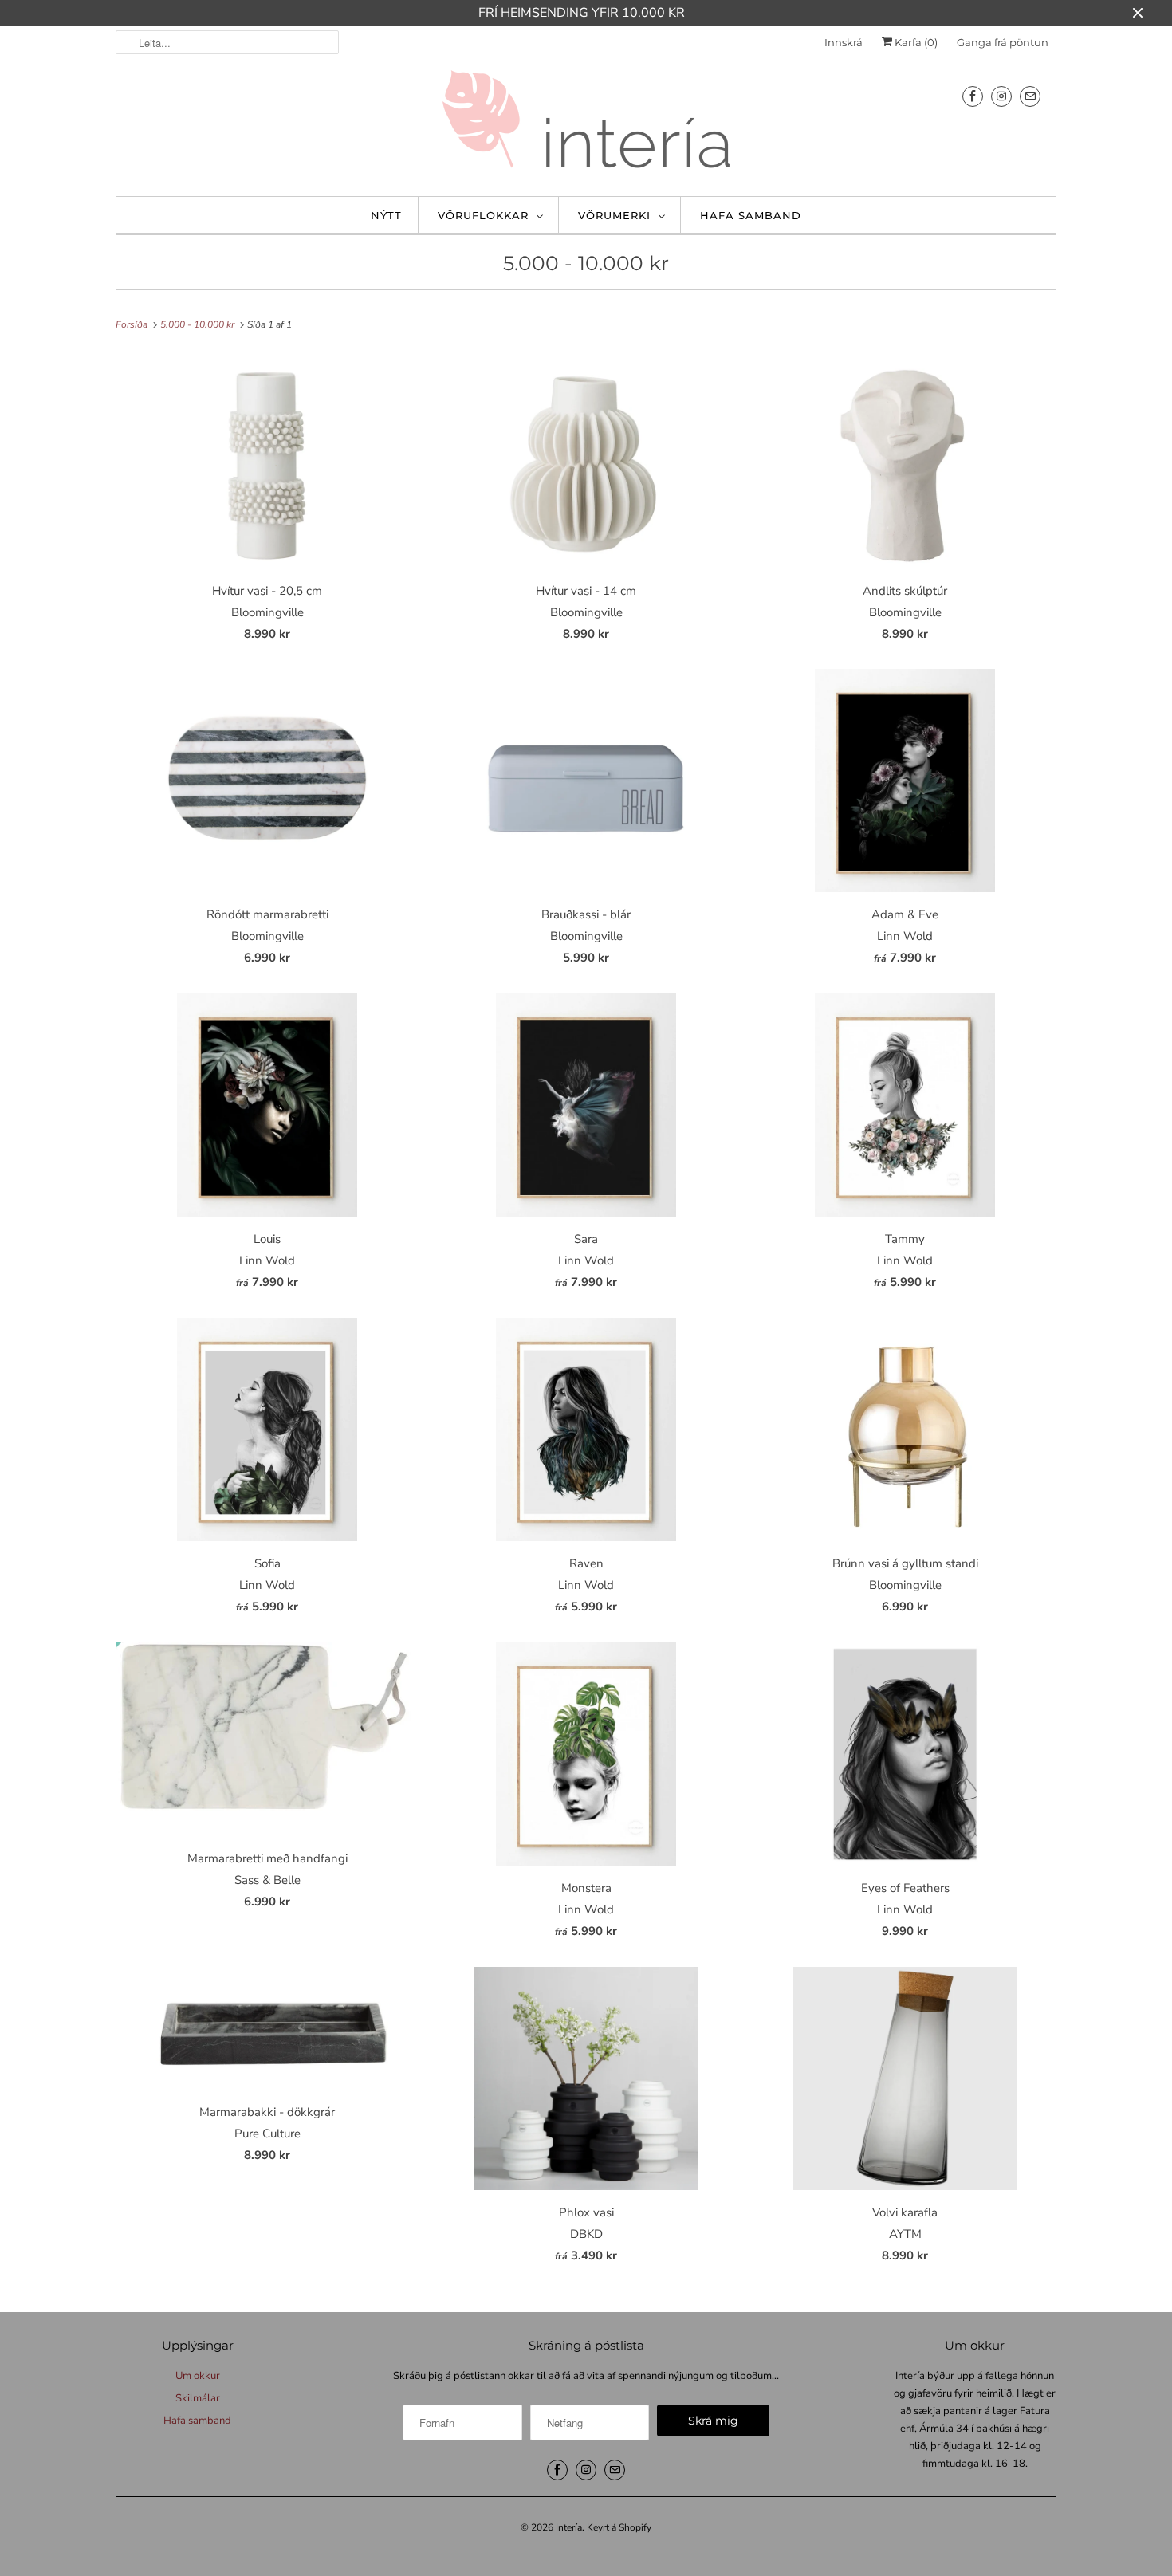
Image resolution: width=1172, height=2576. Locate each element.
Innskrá (844, 42)
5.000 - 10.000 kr (586, 263)
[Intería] (586, 124)
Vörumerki (614, 215)
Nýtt (386, 215)
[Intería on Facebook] (973, 96)
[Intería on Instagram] (1001, 96)
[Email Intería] (1030, 96)
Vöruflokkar (483, 215)
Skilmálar (198, 2398)
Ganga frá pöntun (1003, 42)
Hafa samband (751, 215)
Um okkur (198, 2376)
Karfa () (915, 42)
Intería (569, 2527)
